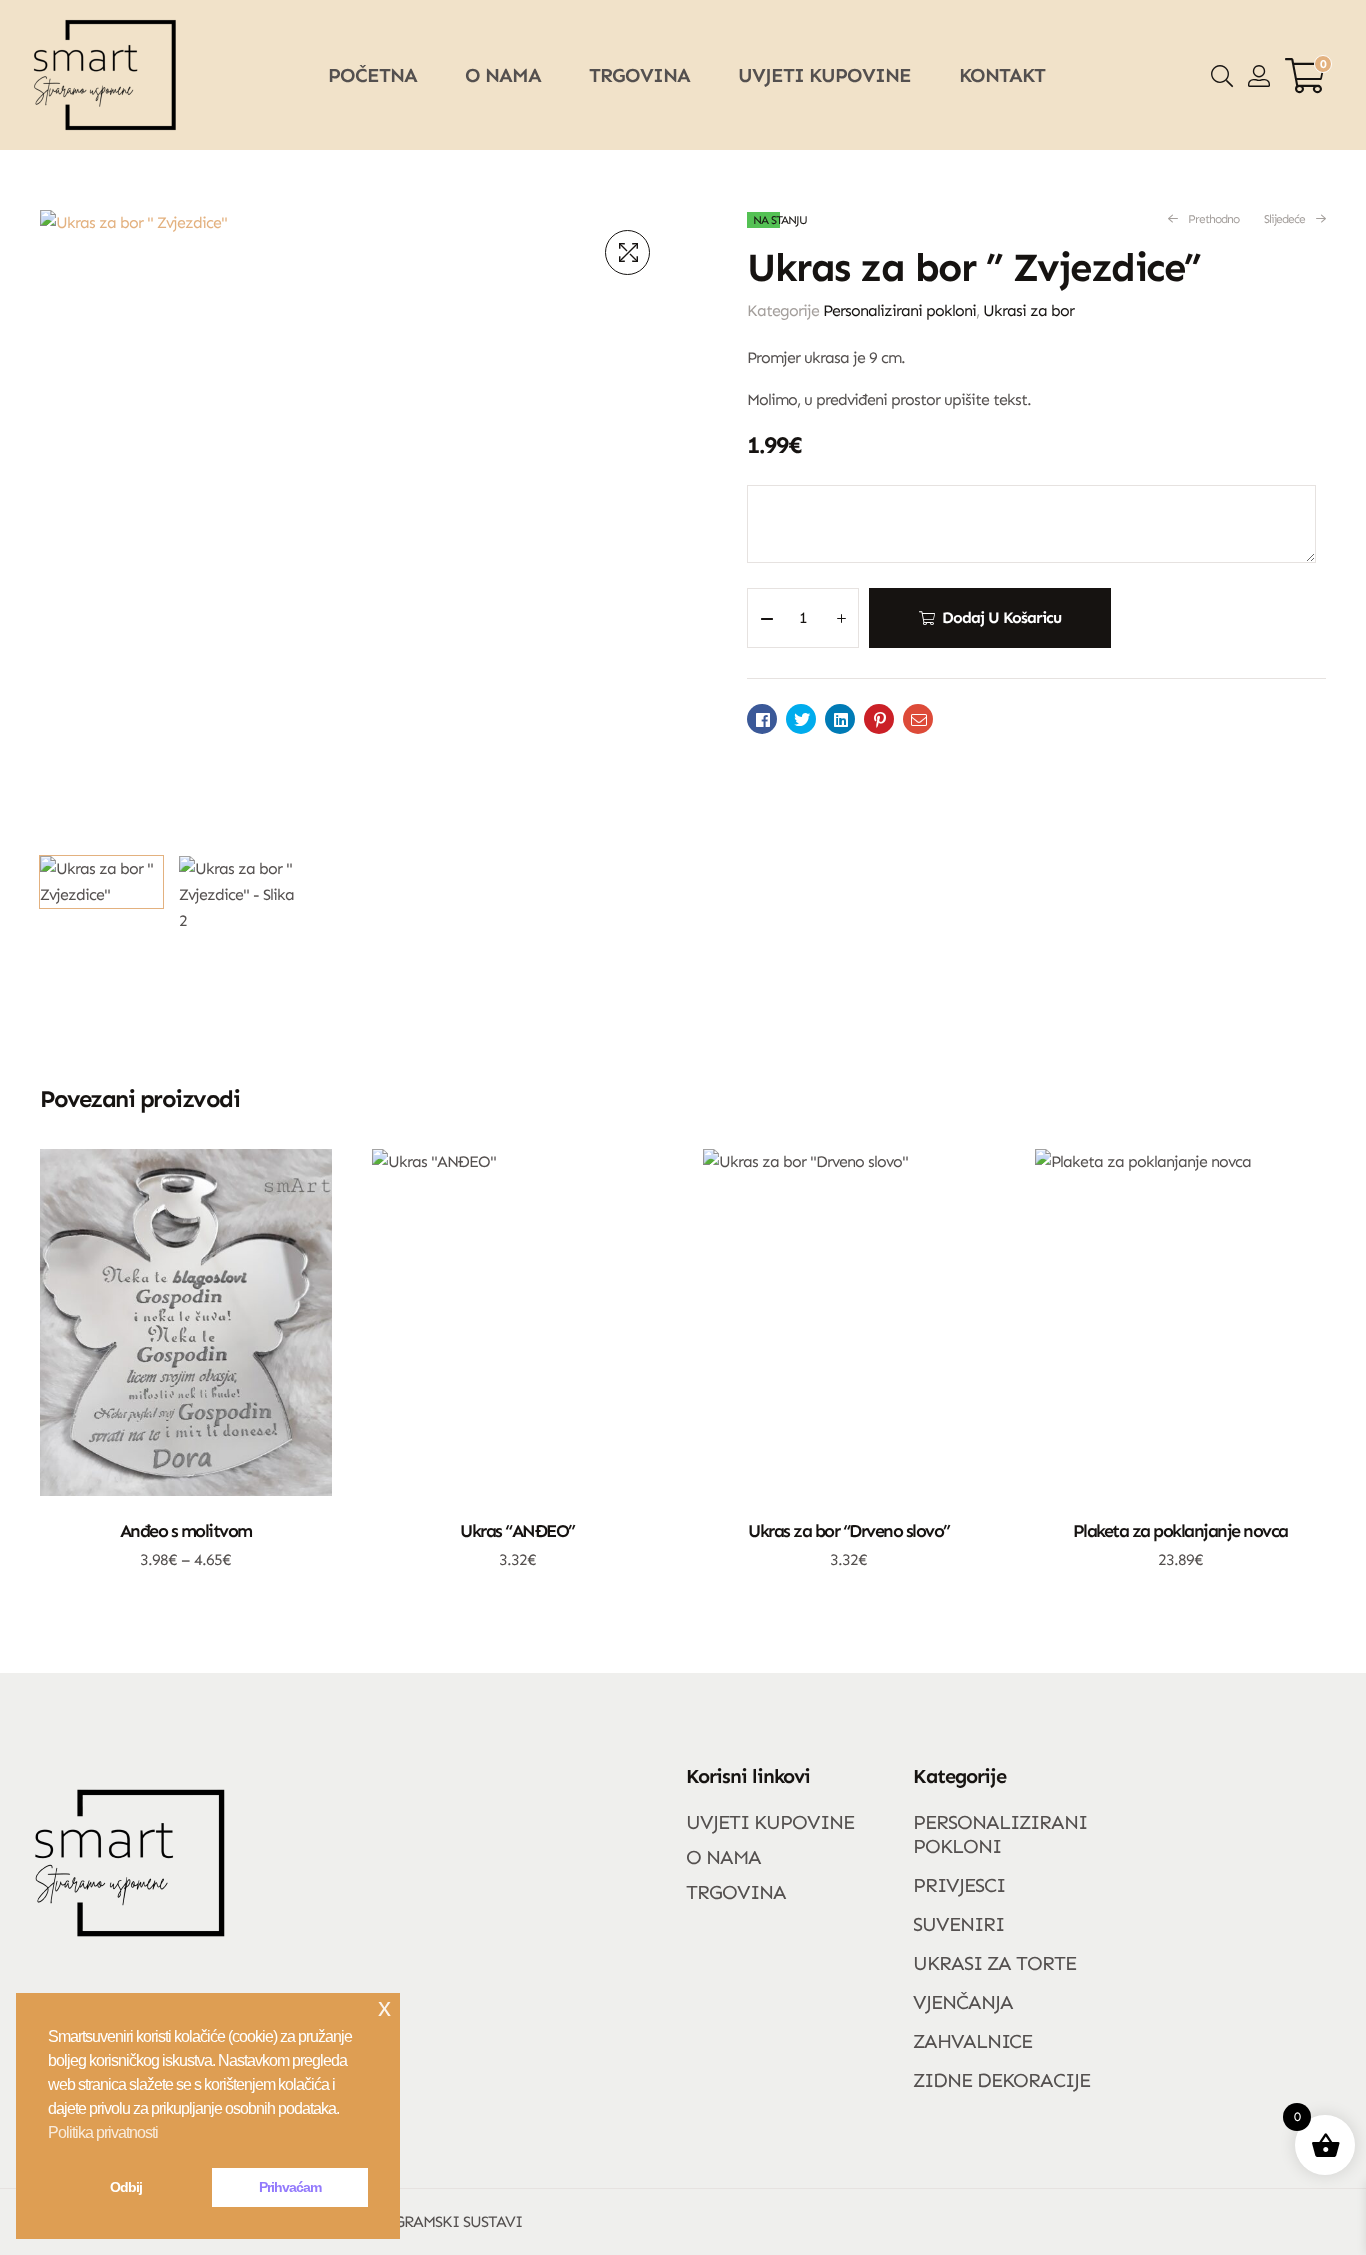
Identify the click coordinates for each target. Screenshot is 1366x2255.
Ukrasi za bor (1028, 310)
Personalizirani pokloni (899, 310)
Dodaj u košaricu (1001, 617)
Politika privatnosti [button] (103, 2132)
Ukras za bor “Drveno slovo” (849, 1531)
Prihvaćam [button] (290, 2187)
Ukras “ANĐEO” (517, 1531)
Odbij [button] (126, 2187)
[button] (627, 252)
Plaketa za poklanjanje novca (1180, 1531)
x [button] (384, 2007)
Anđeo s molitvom (186, 1531)
